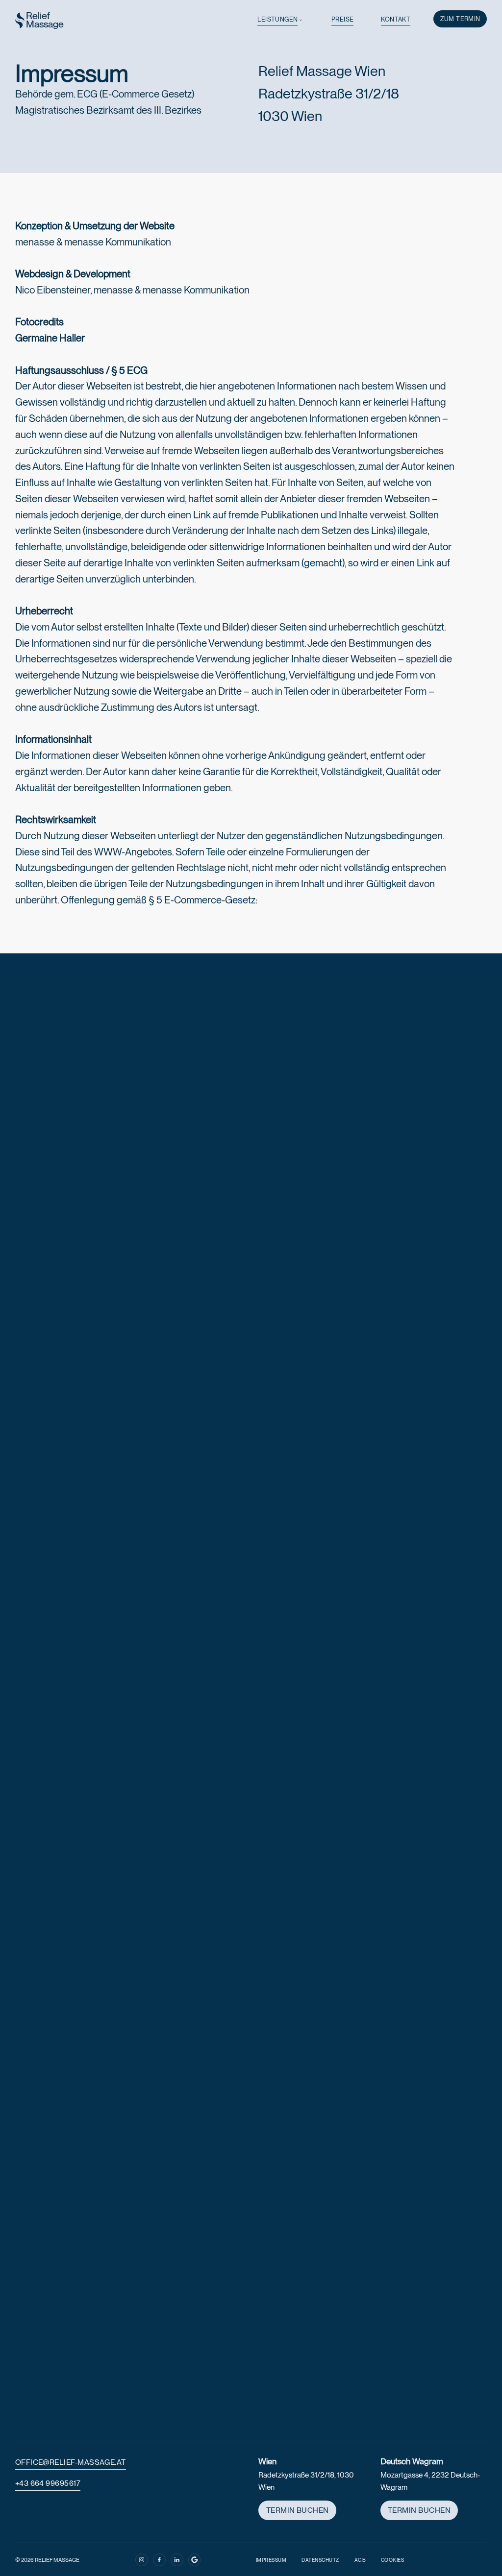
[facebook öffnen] (159, 2560)
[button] (281, 20)
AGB (360, 2560)
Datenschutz (320, 2560)
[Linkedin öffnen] (177, 2560)
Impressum (271, 2560)
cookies (393, 2560)
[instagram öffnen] (142, 2560)
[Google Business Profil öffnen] (195, 2560)
